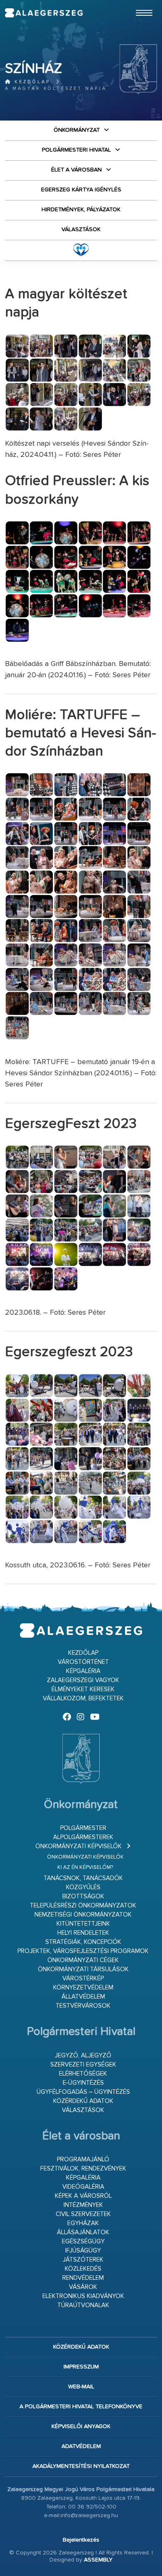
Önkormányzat (77, 130)
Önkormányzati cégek (83, 1960)
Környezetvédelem (83, 1988)
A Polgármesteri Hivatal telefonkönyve (81, 2407)
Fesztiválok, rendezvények (83, 2169)
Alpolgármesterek (83, 1837)
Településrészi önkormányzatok (83, 1906)
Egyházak (83, 2223)
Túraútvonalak (83, 2305)
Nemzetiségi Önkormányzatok (83, 1915)
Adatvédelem (81, 2446)
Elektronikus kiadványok (83, 2296)
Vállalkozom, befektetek (83, 1698)
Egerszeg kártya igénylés (81, 190)
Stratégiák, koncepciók (83, 1942)
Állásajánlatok (83, 2232)
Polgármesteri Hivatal (76, 150)
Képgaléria (83, 1671)
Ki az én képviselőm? (85, 1867)
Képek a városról (83, 2196)
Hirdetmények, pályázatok (81, 210)
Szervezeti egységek (83, 2065)
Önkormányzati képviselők (79, 1846)
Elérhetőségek (83, 2074)
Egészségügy (83, 2242)
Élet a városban (76, 170)
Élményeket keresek (83, 1689)
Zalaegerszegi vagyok (83, 1680)
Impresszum (81, 2367)
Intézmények (83, 2205)
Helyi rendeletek (83, 1933)
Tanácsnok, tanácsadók (83, 1878)
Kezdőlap (31, 82)
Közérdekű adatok (83, 2101)
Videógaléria (83, 2187)
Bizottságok (83, 1896)
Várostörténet (83, 1662)
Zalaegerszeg (44, 13)
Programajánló (83, 2160)
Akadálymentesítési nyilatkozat (81, 2466)
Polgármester (83, 1828)
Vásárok (83, 2287)
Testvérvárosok (83, 2006)
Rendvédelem (83, 2278)
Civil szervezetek (83, 2214)
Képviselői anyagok (81, 2426)
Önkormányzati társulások (83, 1969)
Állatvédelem (83, 1997)
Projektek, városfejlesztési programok (83, 1951)
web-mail (81, 2387)
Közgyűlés (83, 1887)
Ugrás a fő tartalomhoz (136, 4)
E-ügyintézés (83, 2083)
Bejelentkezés (81, 2540)
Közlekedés (83, 2269)
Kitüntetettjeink (83, 1924)
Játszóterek (83, 2260)
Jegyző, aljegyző (83, 2056)
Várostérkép (83, 1978)
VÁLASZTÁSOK (81, 229)
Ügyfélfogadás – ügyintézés (83, 2092)
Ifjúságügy (83, 2251)
